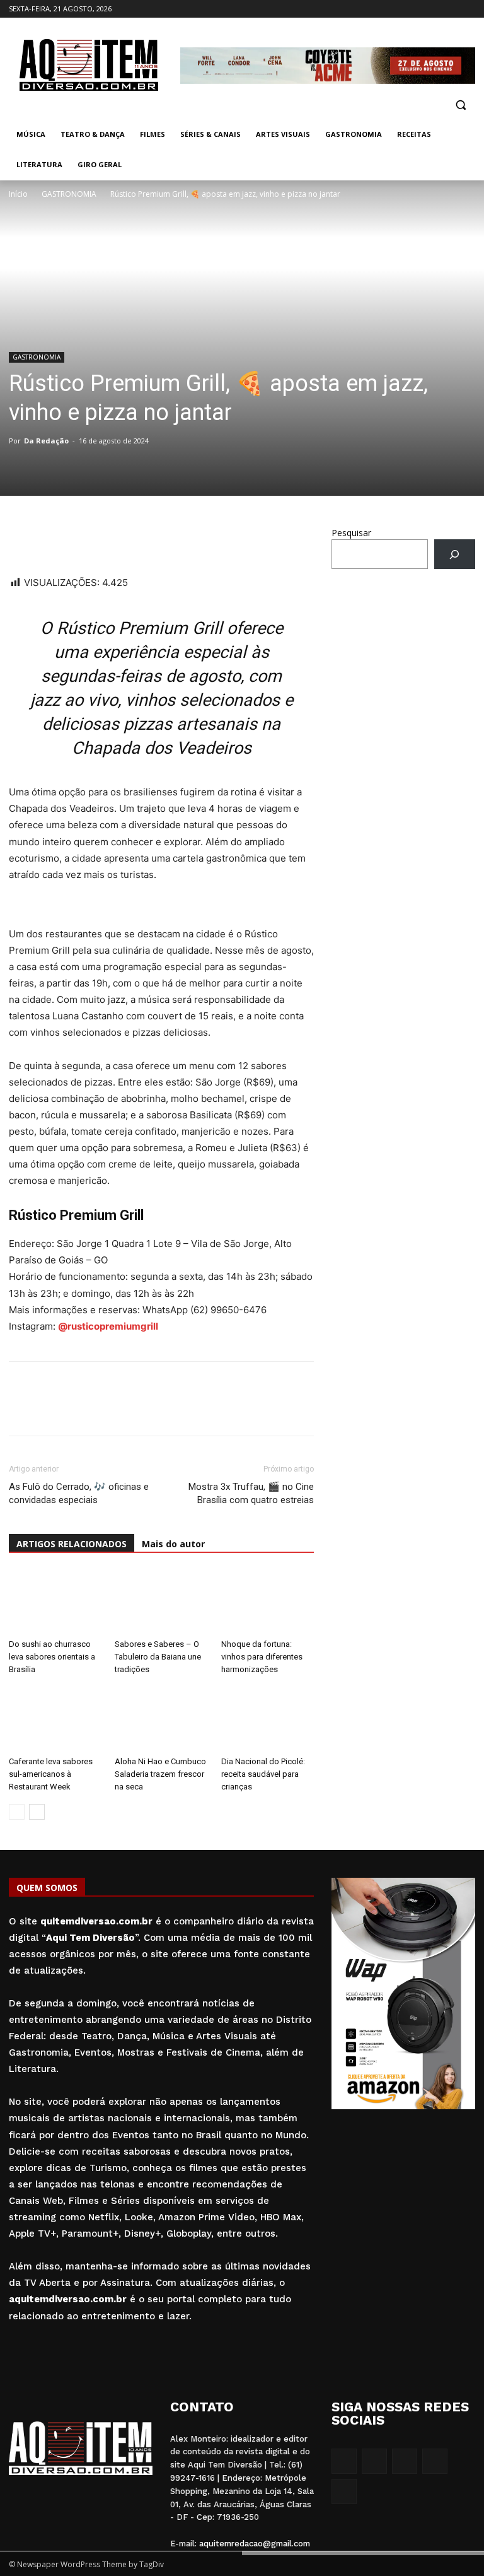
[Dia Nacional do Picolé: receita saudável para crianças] (268, 1718)
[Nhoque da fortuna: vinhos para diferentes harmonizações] (268, 1602)
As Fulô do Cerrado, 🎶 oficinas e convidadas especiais (79, 1493)
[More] (138, 539)
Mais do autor (173, 1544)
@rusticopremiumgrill (108, 1326)
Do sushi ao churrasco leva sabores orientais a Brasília (52, 1657)
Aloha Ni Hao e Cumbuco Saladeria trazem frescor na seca (160, 1774)
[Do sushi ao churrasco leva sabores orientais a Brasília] (55, 1602)
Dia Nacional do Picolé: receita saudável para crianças (263, 1774)
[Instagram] (416, 9)
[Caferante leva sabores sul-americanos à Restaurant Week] (55, 1718)
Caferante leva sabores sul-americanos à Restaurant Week (51, 1774)
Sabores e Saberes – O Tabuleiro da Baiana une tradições (158, 1657)
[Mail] (433, 9)
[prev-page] (17, 1812)
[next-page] (37, 1812)
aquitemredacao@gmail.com (255, 2544)
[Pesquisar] (455, 554)
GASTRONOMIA (69, 194)
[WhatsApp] (21, 539)
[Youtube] (468, 9)
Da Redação (46, 441)
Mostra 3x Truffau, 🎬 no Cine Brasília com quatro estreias (251, 1493)
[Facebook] (398, 9)
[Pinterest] (108, 539)
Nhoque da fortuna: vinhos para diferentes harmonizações (262, 1657)
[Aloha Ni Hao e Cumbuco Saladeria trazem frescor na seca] (161, 1718)
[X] (450, 9)
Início (18, 194)
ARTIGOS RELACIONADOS (72, 1544)
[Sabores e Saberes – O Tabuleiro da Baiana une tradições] (161, 1602)
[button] (460, 104)
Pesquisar (351, 533)
